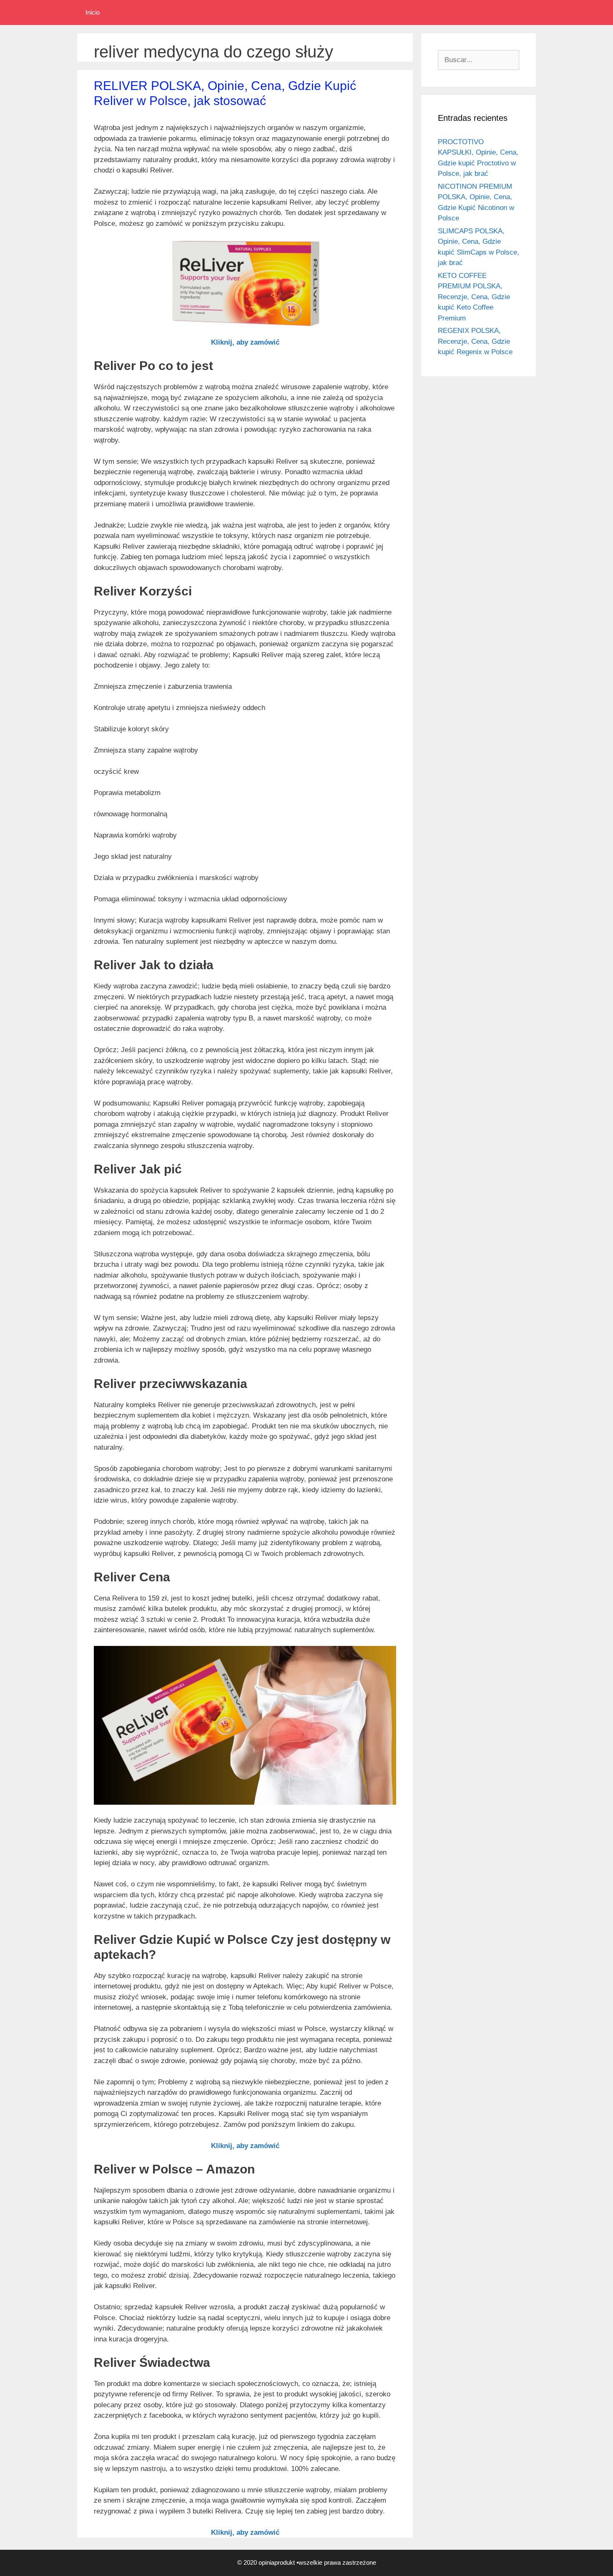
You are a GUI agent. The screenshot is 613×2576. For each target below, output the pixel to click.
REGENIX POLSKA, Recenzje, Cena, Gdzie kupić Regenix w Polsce (475, 341)
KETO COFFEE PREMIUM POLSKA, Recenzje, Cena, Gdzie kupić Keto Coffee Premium (474, 297)
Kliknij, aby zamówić (245, 342)
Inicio (93, 12)
